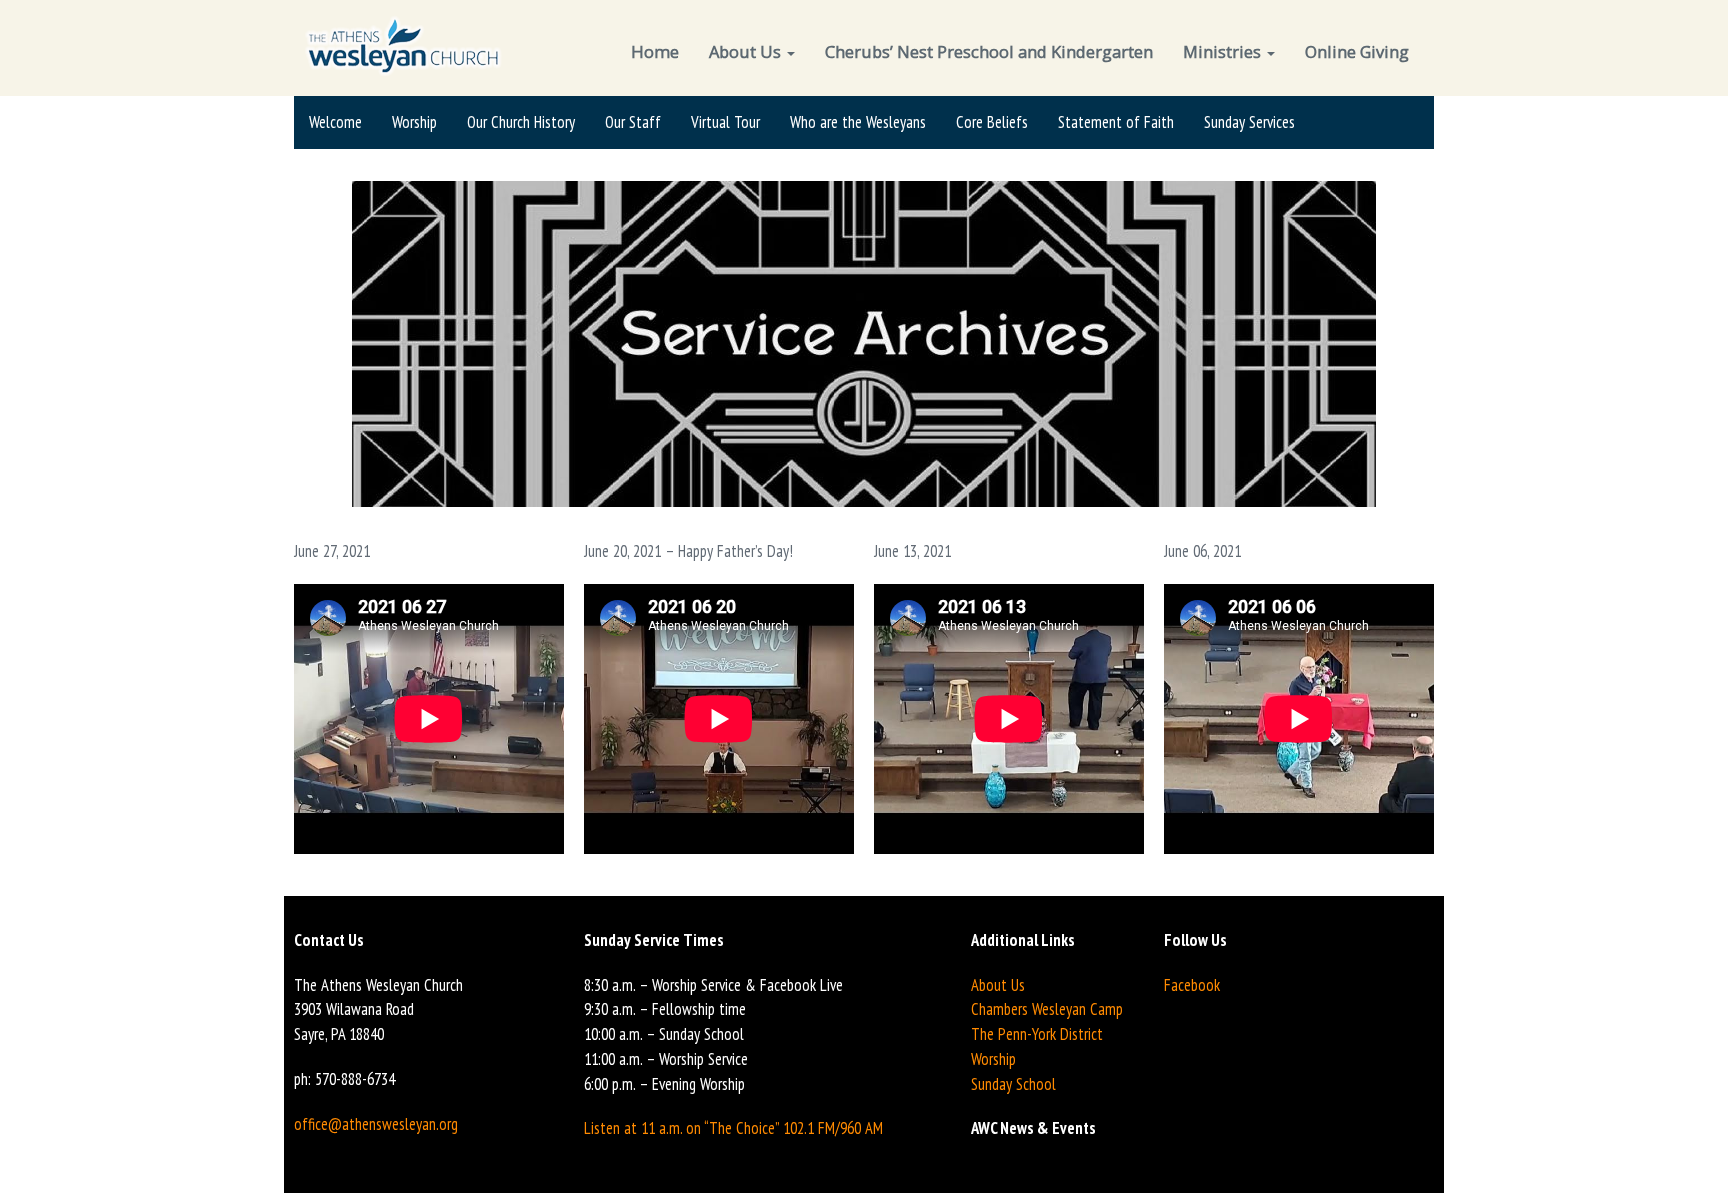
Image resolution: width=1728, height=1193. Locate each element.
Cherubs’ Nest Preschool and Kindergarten (989, 51)
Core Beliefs (992, 122)
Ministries (1224, 51)
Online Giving (1357, 51)
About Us (747, 51)
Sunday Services (1249, 122)
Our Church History (521, 122)
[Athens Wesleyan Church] (405, 44)
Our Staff (633, 122)
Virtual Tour (725, 122)
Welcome (335, 122)
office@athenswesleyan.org (376, 1124)
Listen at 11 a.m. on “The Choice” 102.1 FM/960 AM (733, 1128)
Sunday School (1013, 1084)
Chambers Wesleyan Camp (1047, 1009)
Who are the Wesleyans (858, 122)
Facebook (1192, 985)
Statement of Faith (1116, 122)
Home (655, 51)
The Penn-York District (1037, 1034)
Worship (414, 122)
